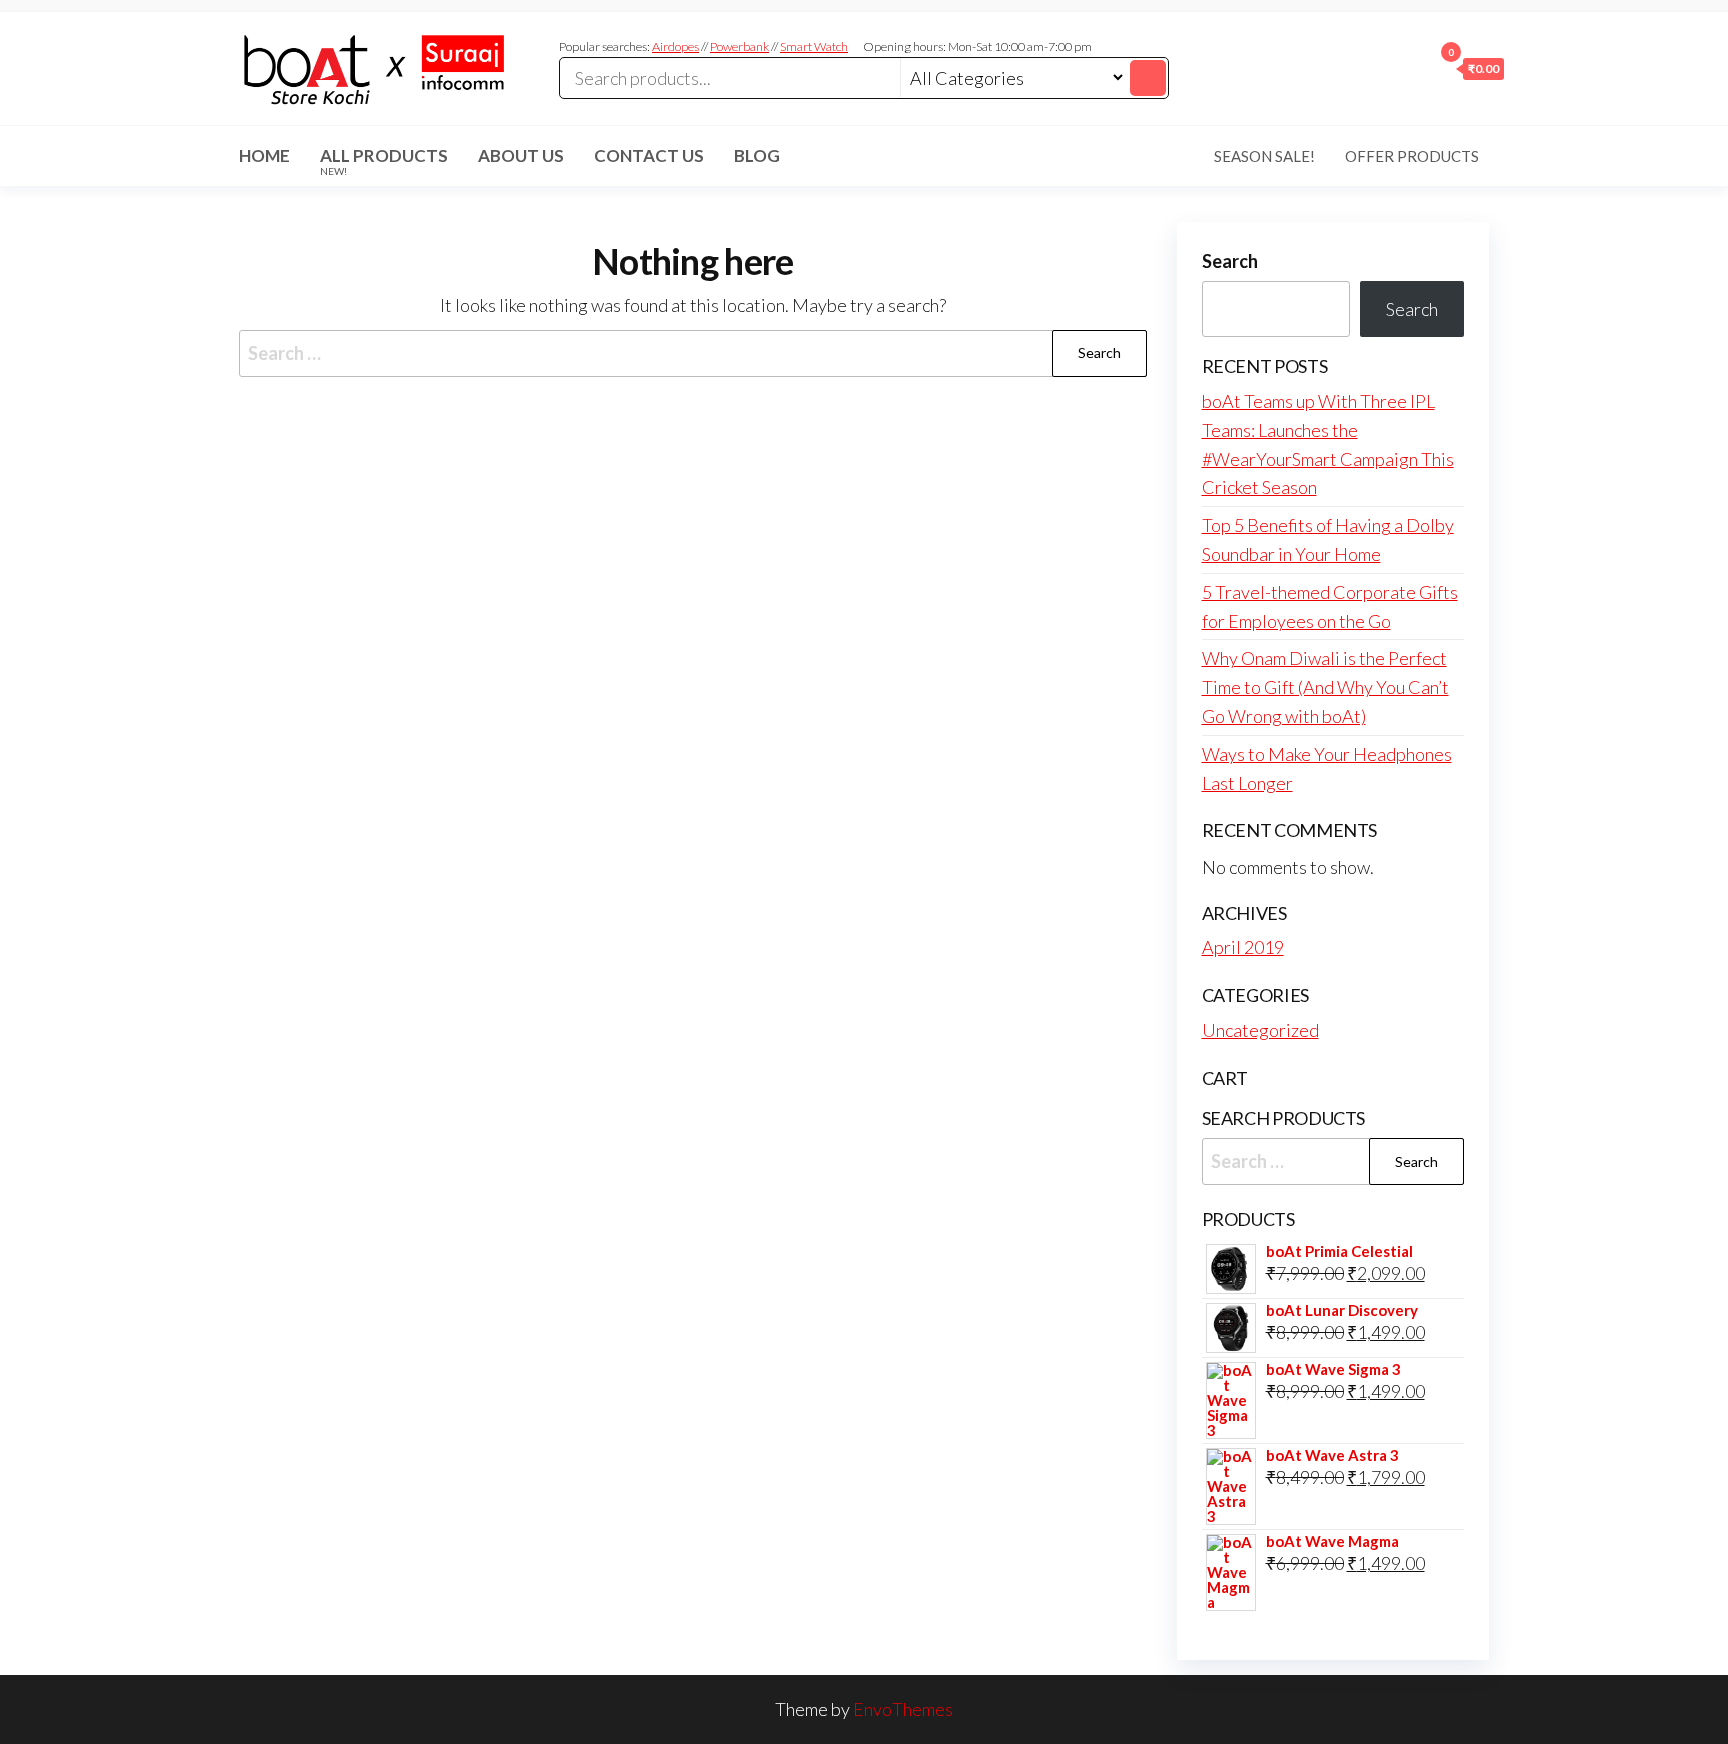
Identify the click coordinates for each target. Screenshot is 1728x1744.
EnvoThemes (903, 1709)
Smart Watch (814, 46)
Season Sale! (1264, 156)
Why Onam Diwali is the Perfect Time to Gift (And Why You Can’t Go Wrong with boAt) (1325, 687)
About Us (521, 155)
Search (1230, 261)
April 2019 (1243, 947)
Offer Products (1412, 156)
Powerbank (739, 46)
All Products (384, 161)
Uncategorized (1260, 1030)
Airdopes (675, 46)
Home (264, 155)
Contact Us (649, 155)
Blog (757, 155)
